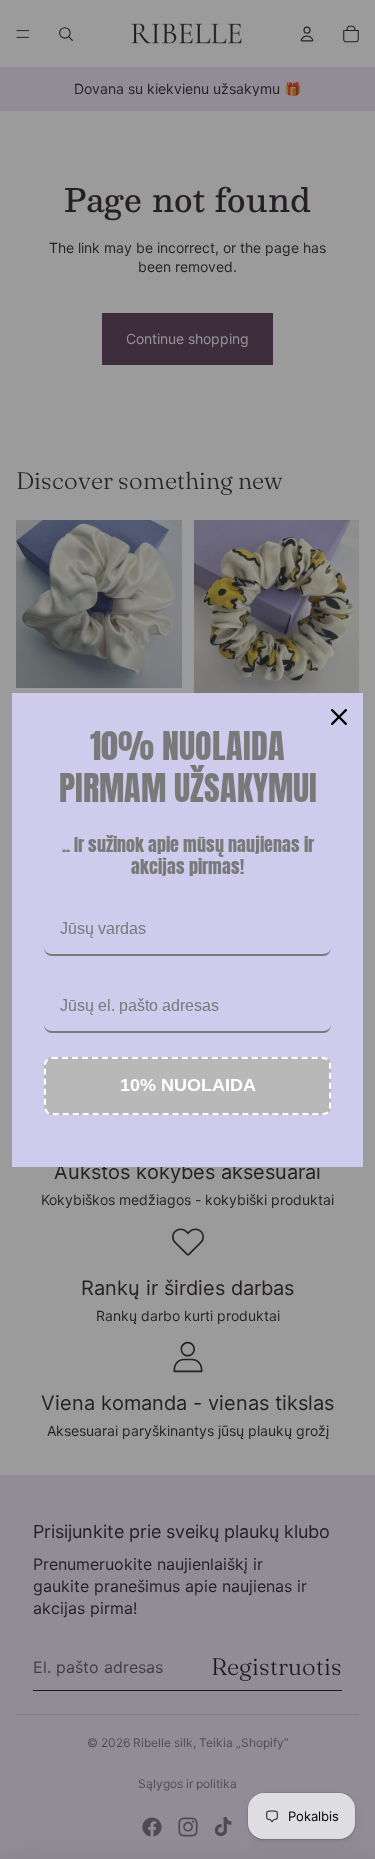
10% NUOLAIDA (188, 1085)
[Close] (339, 717)
